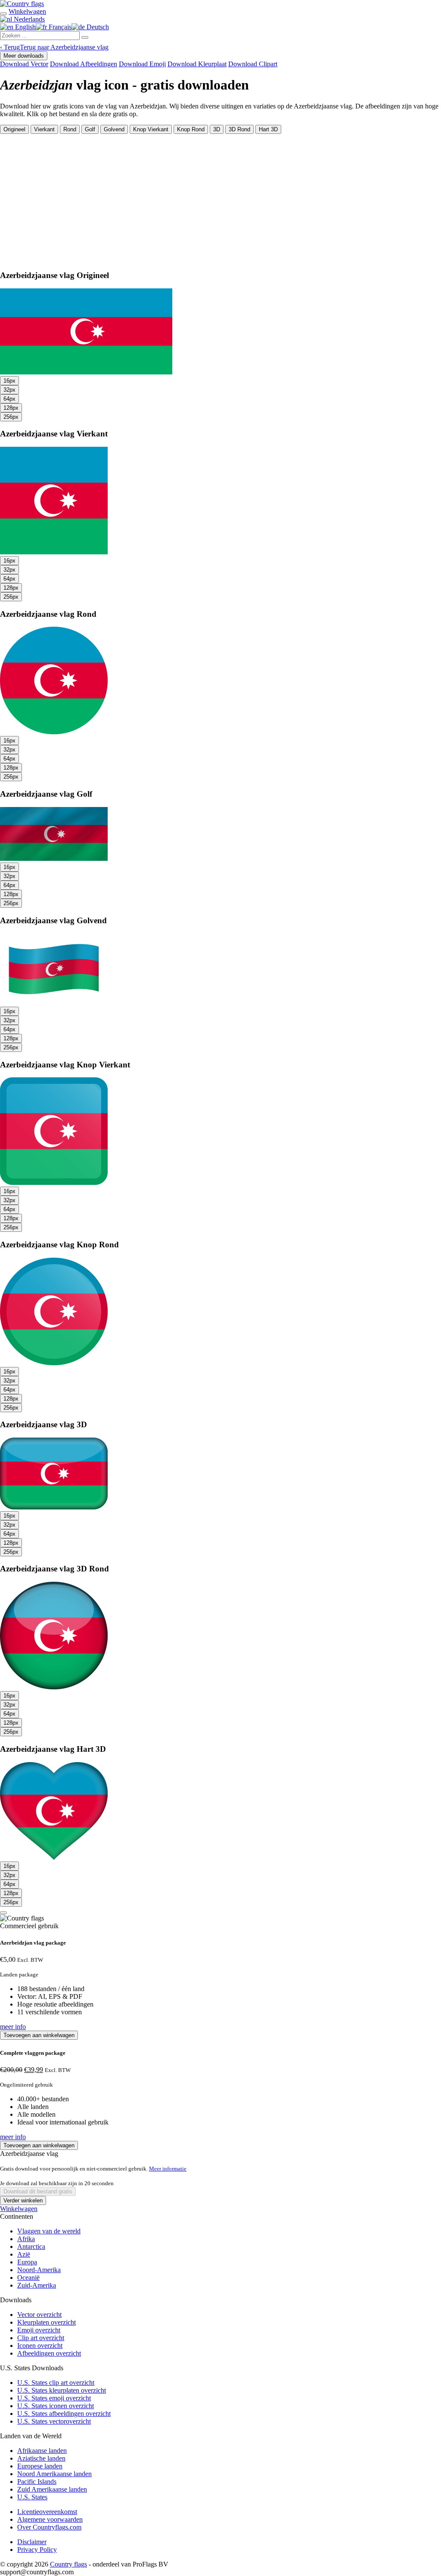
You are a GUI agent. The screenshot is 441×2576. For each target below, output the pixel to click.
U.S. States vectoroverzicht (54, 2421)
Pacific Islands (37, 2482)
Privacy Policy (37, 2550)
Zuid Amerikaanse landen (52, 2489)
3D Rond (239, 129)
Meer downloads (24, 56)
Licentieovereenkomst (47, 2512)
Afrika (26, 2239)
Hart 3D (268, 129)
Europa (27, 2262)
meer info (13, 2027)
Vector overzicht (39, 2315)
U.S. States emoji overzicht (54, 2398)
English (25, 27)
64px (9, 399)
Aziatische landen (41, 2458)
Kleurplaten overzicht (47, 2322)
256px (11, 417)
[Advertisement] (220, 198)
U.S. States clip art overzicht (56, 2383)
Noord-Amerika (39, 2270)
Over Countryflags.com (49, 2527)
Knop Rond (191, 129)
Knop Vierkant (151, 129)
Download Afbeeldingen (84, 64)
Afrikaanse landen (42, 2451)
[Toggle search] (3, 14)
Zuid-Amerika (37, 2285)
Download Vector (24, 64)
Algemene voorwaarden (50, 2519)
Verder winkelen (23, 2200)
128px (11, 408)
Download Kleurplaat (197, 64)
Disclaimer (32, 2542)
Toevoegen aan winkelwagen (39, 2035)
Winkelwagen (19, 2209)
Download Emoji (142, 64)
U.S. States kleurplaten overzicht (62, 2390)
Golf (90, 129)
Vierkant (44, 129)
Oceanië (28, 2278)
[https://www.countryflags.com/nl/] (22, 4)
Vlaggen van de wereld (49, 2231)
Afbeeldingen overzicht (49, 2353)
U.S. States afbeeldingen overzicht (64, 2414)
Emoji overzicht (39, 2330)
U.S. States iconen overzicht (56, 2406)
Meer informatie (168, 2169)
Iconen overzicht (40, 2346)
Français (59, 27)
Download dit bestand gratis (38, 2191)
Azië (24, 2254)
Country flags (68, 2564)
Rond (70, 129)
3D (217, 129)
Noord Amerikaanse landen (54, 2474)
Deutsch (97, 27)
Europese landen (40, 2466)
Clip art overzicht (41, 2338)
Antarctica (31, 2247)
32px (9, 390)
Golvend (114, 129)
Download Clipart (253, 64)
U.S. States (32, 2497)
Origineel (14, 129)
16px (9, 381)
